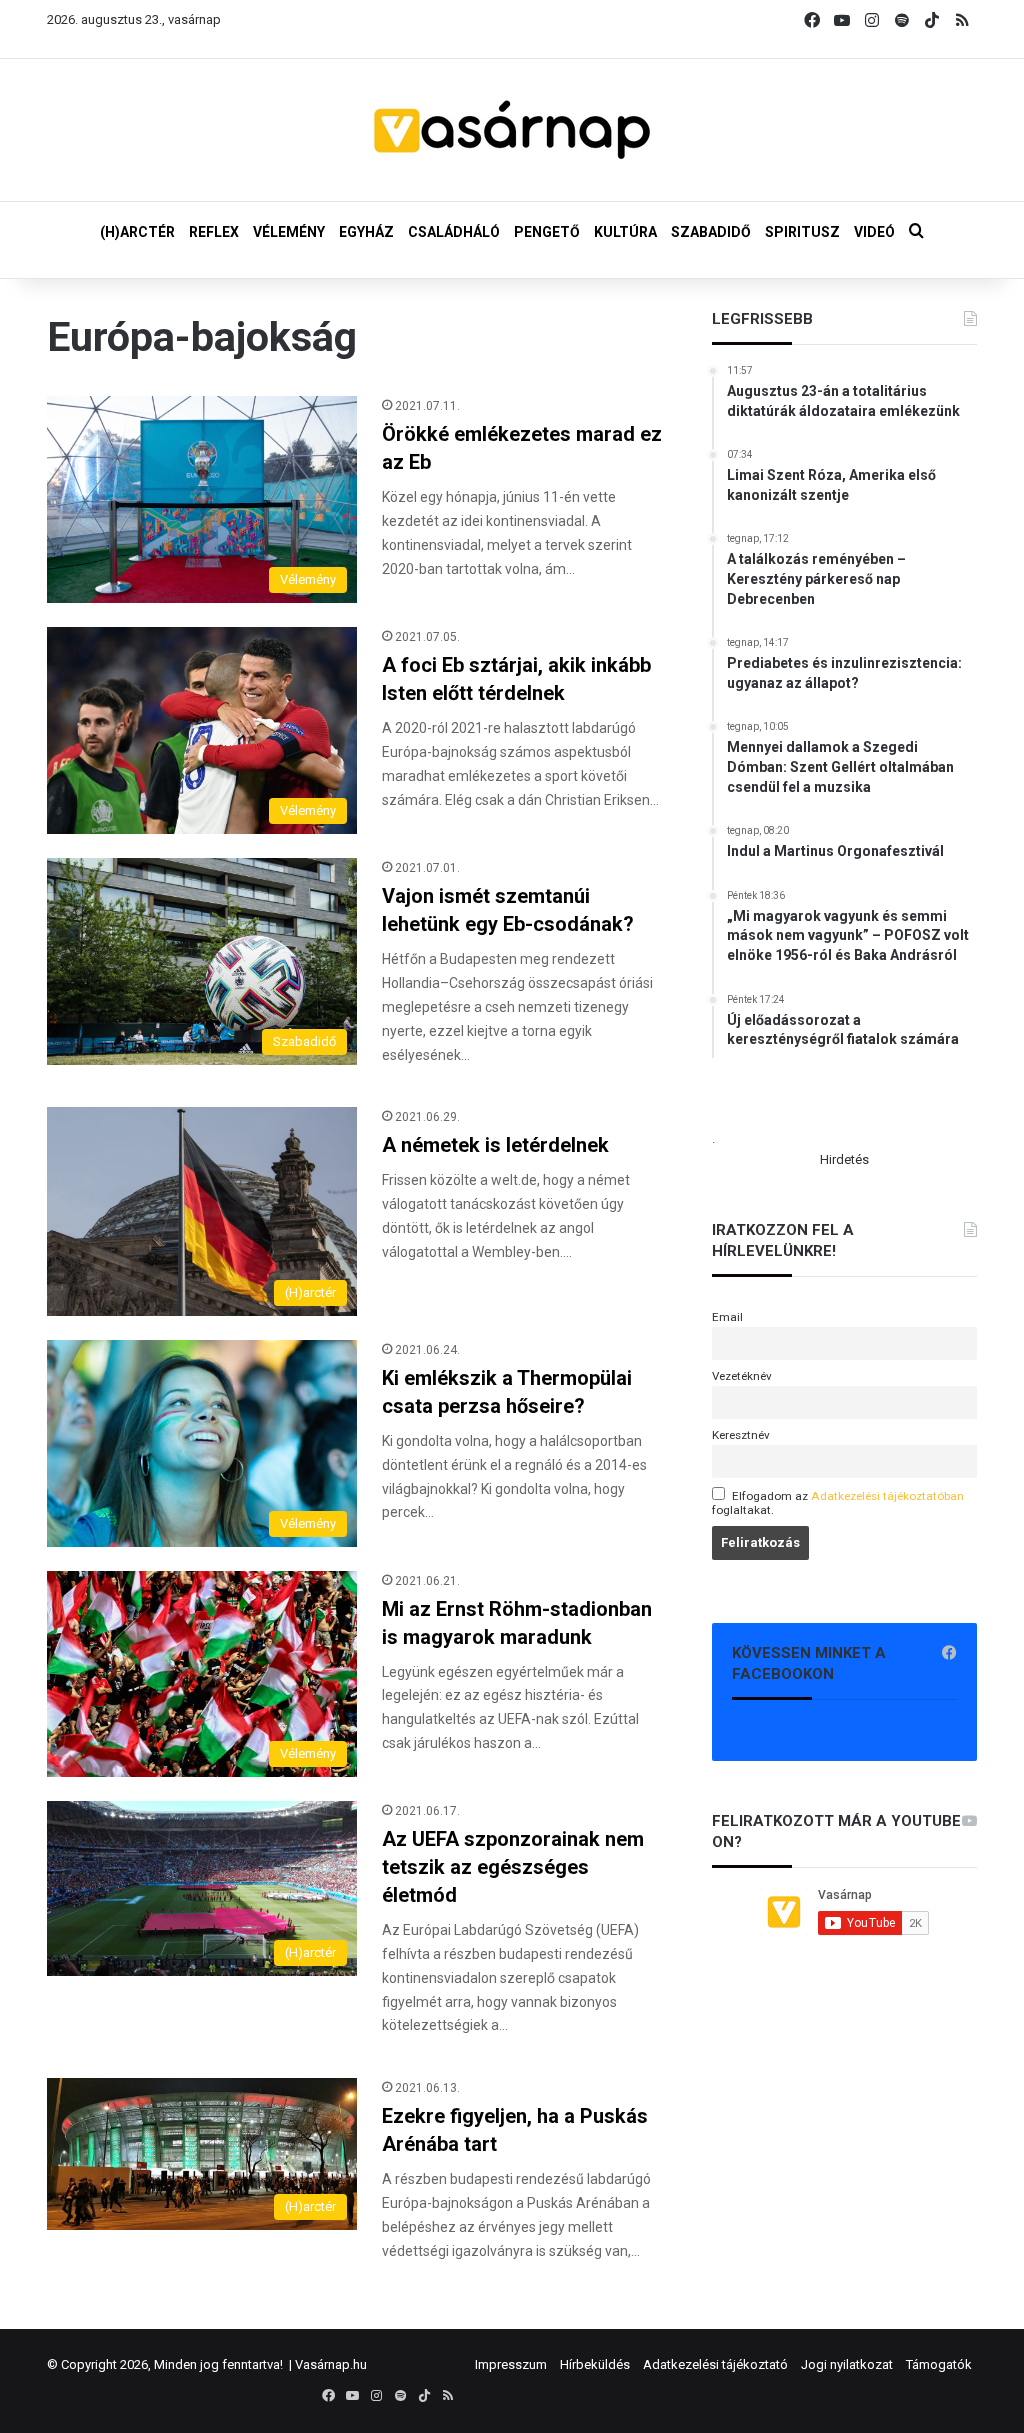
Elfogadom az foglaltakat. (838, 1503)
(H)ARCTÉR (137, 232)
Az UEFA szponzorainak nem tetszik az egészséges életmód (513, 1867)
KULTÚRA (625, 232)
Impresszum (511, 2364)
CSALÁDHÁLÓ (454, 232)
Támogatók (939, 2364)
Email (727, 1317)
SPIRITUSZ (802, 232)
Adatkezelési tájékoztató (715, 2364)
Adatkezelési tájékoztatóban (887, 1496)
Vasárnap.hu (331, 2364)
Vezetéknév (742, 1376)
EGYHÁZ (366, 232)
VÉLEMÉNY (289, 232)
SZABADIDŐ (711, 232)
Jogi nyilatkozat (847, 2364)
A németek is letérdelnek (495, 1145)
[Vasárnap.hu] (512, 130)
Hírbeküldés (595, 2364)
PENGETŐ (547, 232)
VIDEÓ (874, 232)
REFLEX (214, 232)
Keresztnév (741, 1435)
